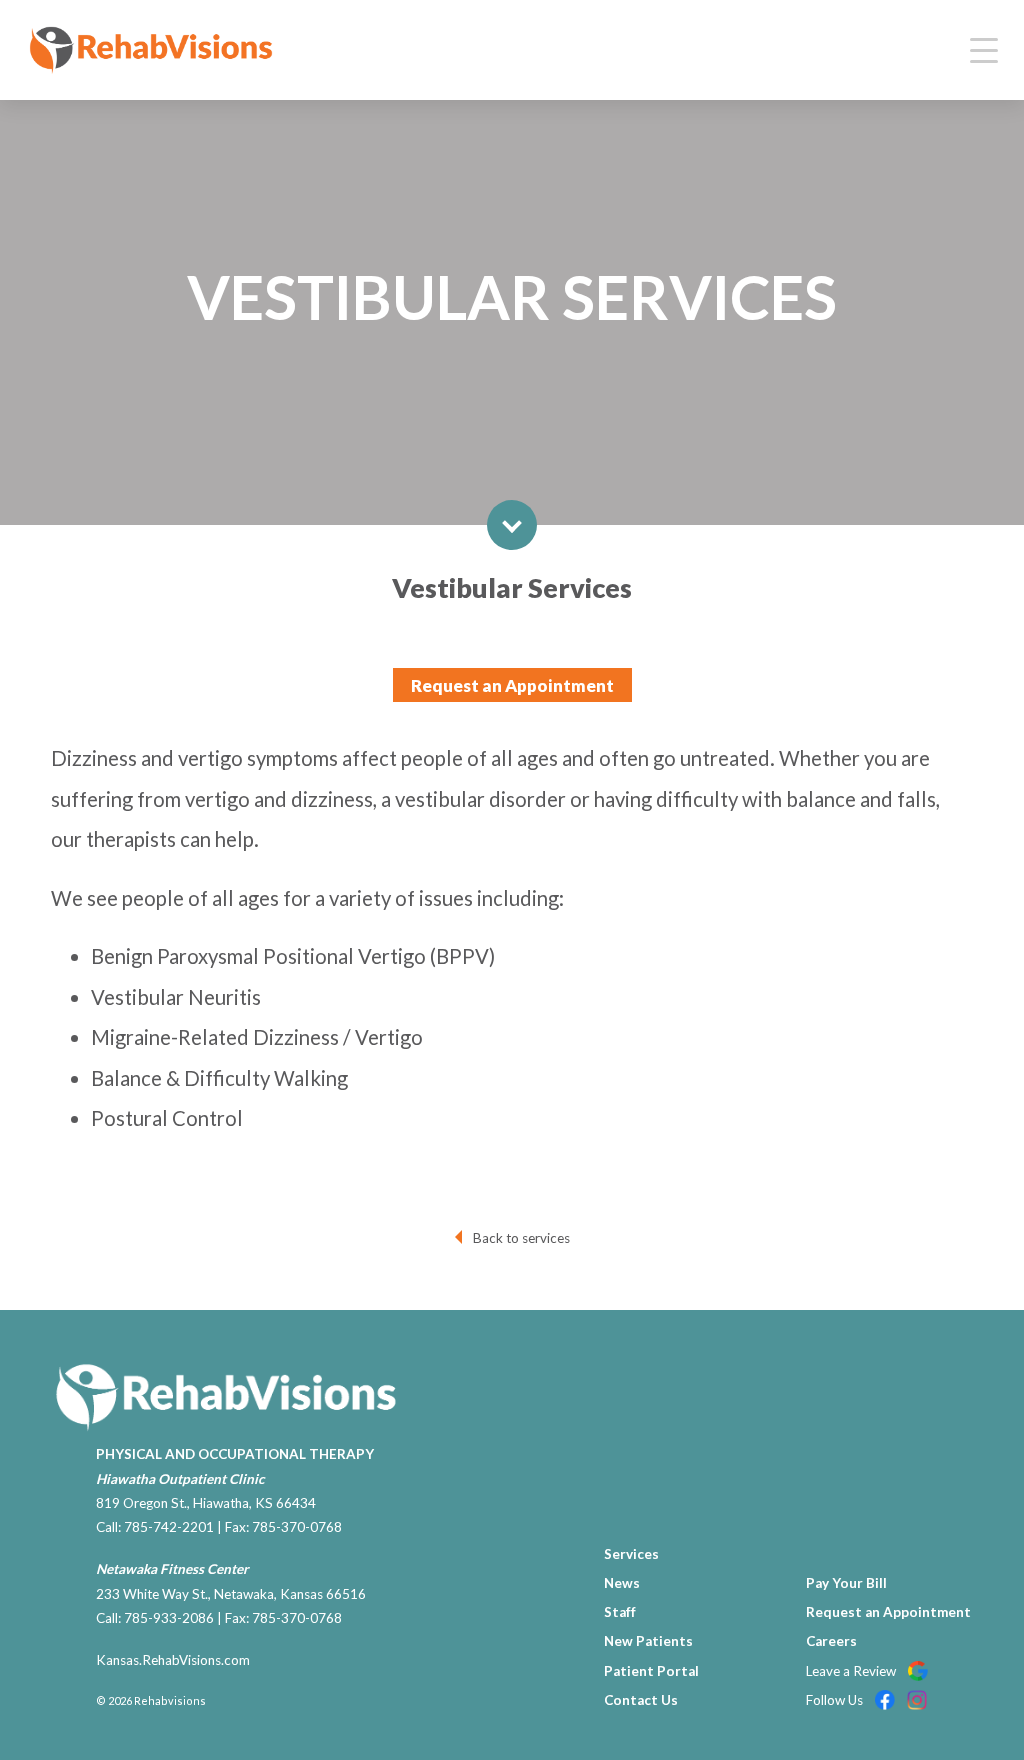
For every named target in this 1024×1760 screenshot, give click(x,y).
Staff (620, 1612)
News (622, 1583)
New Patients (648, 1641)
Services (631, 1554)
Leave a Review (852, 1671)
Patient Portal (651, 1671)
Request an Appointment (512, 685)
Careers (831, 1641)
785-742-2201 (169, 1527)
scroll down (512, 525)
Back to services (521, 1238)
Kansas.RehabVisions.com (173, 1660)
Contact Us (641, 1700)
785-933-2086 (169, 1618)
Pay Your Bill (846, 1583)
